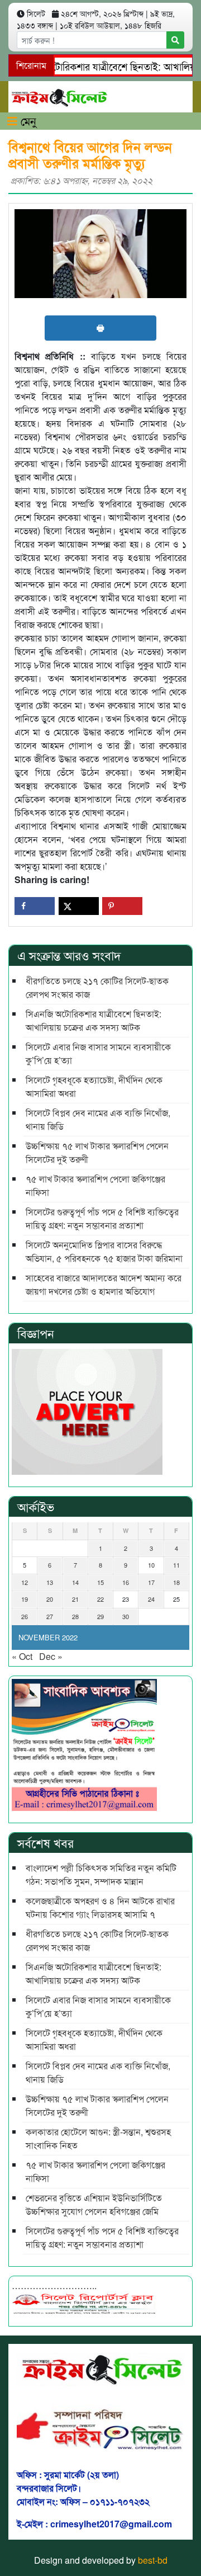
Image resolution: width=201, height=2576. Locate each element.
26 (25, 1616)
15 (100, 1582)
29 (100, 1616)
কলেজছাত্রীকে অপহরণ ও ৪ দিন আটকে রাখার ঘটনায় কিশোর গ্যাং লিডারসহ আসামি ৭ (100, 1907)
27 (50, 1616)
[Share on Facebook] (35, 906)
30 (126, 1616)
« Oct (22, 1656)
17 (151, 1582)
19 (25, 1599)
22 (100, 1599)
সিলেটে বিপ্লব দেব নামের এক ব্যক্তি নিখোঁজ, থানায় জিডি (98, 1119)
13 (50, 1582)
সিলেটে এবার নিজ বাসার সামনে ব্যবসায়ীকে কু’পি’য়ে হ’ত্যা (98, 1053)
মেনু (27, 121)
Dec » (51, 1656)
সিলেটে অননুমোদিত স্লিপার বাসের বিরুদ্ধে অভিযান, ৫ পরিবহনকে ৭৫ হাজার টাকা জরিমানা (104, 1251)
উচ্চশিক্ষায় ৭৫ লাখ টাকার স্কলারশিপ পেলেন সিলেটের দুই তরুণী (97, 1152)
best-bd (153, 2560)
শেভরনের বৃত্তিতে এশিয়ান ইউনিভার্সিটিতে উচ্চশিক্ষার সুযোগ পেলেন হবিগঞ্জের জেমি (94, 2204)
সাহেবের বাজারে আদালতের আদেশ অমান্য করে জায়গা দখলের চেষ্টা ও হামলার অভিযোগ (104, 1284)
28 (75, 1616)
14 (75, 1582)
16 (126, 1582)
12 (25, 1582)
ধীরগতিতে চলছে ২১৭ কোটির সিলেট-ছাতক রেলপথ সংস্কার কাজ (97, 987)
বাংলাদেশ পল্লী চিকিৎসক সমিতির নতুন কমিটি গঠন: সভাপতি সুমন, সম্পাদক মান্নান (101, 1874)
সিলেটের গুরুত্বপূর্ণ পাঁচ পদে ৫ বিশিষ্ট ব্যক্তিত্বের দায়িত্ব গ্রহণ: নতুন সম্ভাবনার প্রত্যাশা (102, 1218)
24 (151, 1599)
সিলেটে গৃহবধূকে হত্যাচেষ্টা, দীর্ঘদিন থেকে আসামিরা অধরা (94, 1086)
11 (176, 1565)
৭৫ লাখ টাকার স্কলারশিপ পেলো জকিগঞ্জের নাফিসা (95, 1185)
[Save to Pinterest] (122, 906)
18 (176, 1582)
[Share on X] (79, 906)
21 (75, 1599)
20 (50, 1599)
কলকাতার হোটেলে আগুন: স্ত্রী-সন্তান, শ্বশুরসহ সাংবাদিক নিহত (98, 2138)
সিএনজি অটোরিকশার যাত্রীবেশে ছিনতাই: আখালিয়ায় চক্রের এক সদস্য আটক (94, 1020)
